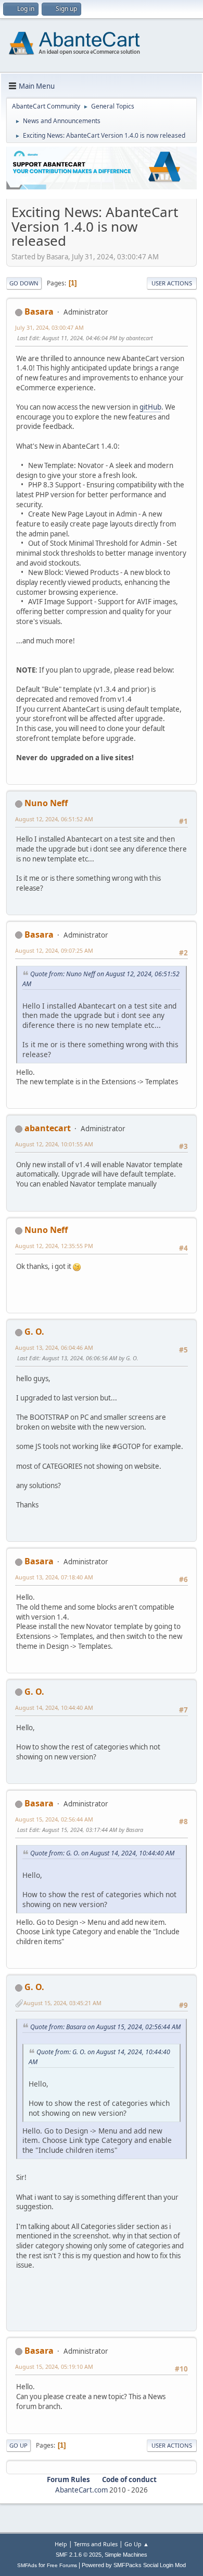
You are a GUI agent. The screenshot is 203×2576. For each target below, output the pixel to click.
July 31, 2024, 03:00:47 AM (49, 327)
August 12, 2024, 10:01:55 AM (54, 1144)
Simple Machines (126, 2555)
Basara (39, 311)
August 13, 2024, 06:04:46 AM (54, 1347)
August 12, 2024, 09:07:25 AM (54, 950)
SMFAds (27, 2565)
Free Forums (62, 2565)
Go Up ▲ (137, 2544)
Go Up (18, 2445)
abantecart (48, 1128)
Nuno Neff (46, 803)
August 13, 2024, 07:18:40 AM (54, 1577)
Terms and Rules (96, 2544)
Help (61, 2544)
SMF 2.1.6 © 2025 (79, 2555)
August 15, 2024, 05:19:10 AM (54, 2367)
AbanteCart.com (81, 2490)
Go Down (24, 283)
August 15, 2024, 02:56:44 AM (54, 1819)
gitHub (150, 407)
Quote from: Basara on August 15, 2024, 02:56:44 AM (105, 2027)
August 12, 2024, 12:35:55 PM (54, 1246)
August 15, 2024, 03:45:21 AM (62, 2003)
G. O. (34, 1332)
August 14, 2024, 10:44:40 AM (54, 1708)
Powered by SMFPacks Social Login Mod (134, 2565)
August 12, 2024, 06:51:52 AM (54, 819)
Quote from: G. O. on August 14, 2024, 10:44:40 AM (102, 1853)
